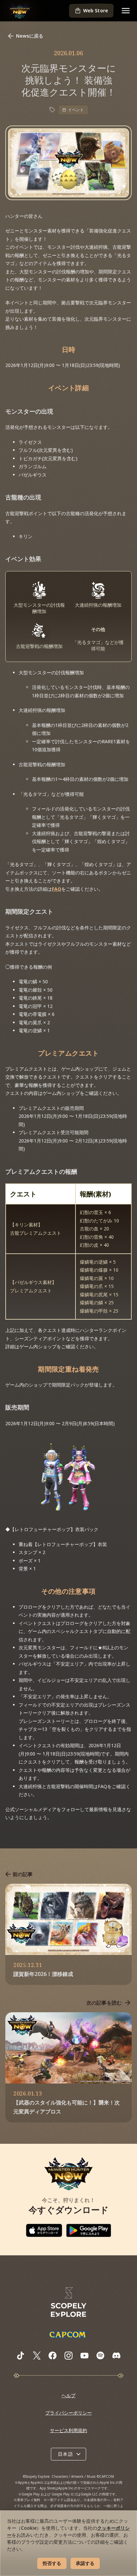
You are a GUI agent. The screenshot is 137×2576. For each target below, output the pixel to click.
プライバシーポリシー (68, 2413)
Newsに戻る (30, 36)
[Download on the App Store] (44, 2230)
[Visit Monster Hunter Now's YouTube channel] (84, 2356)
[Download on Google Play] (89, 2230)
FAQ (57, 889)
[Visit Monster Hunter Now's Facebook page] (53, 2356)
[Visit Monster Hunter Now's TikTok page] (21, 2356)
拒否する (52, 2563)
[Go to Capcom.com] (68, 2334)
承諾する (85, 2563)
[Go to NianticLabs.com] (68, 2302)
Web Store (96, 10)
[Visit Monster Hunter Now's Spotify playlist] (100, 2355)
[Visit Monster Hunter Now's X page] (37, 2356)
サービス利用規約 (68, 2430)
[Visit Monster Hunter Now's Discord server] (116, 2355)
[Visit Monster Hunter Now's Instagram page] (68, 2356)
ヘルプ (68, 2395)
